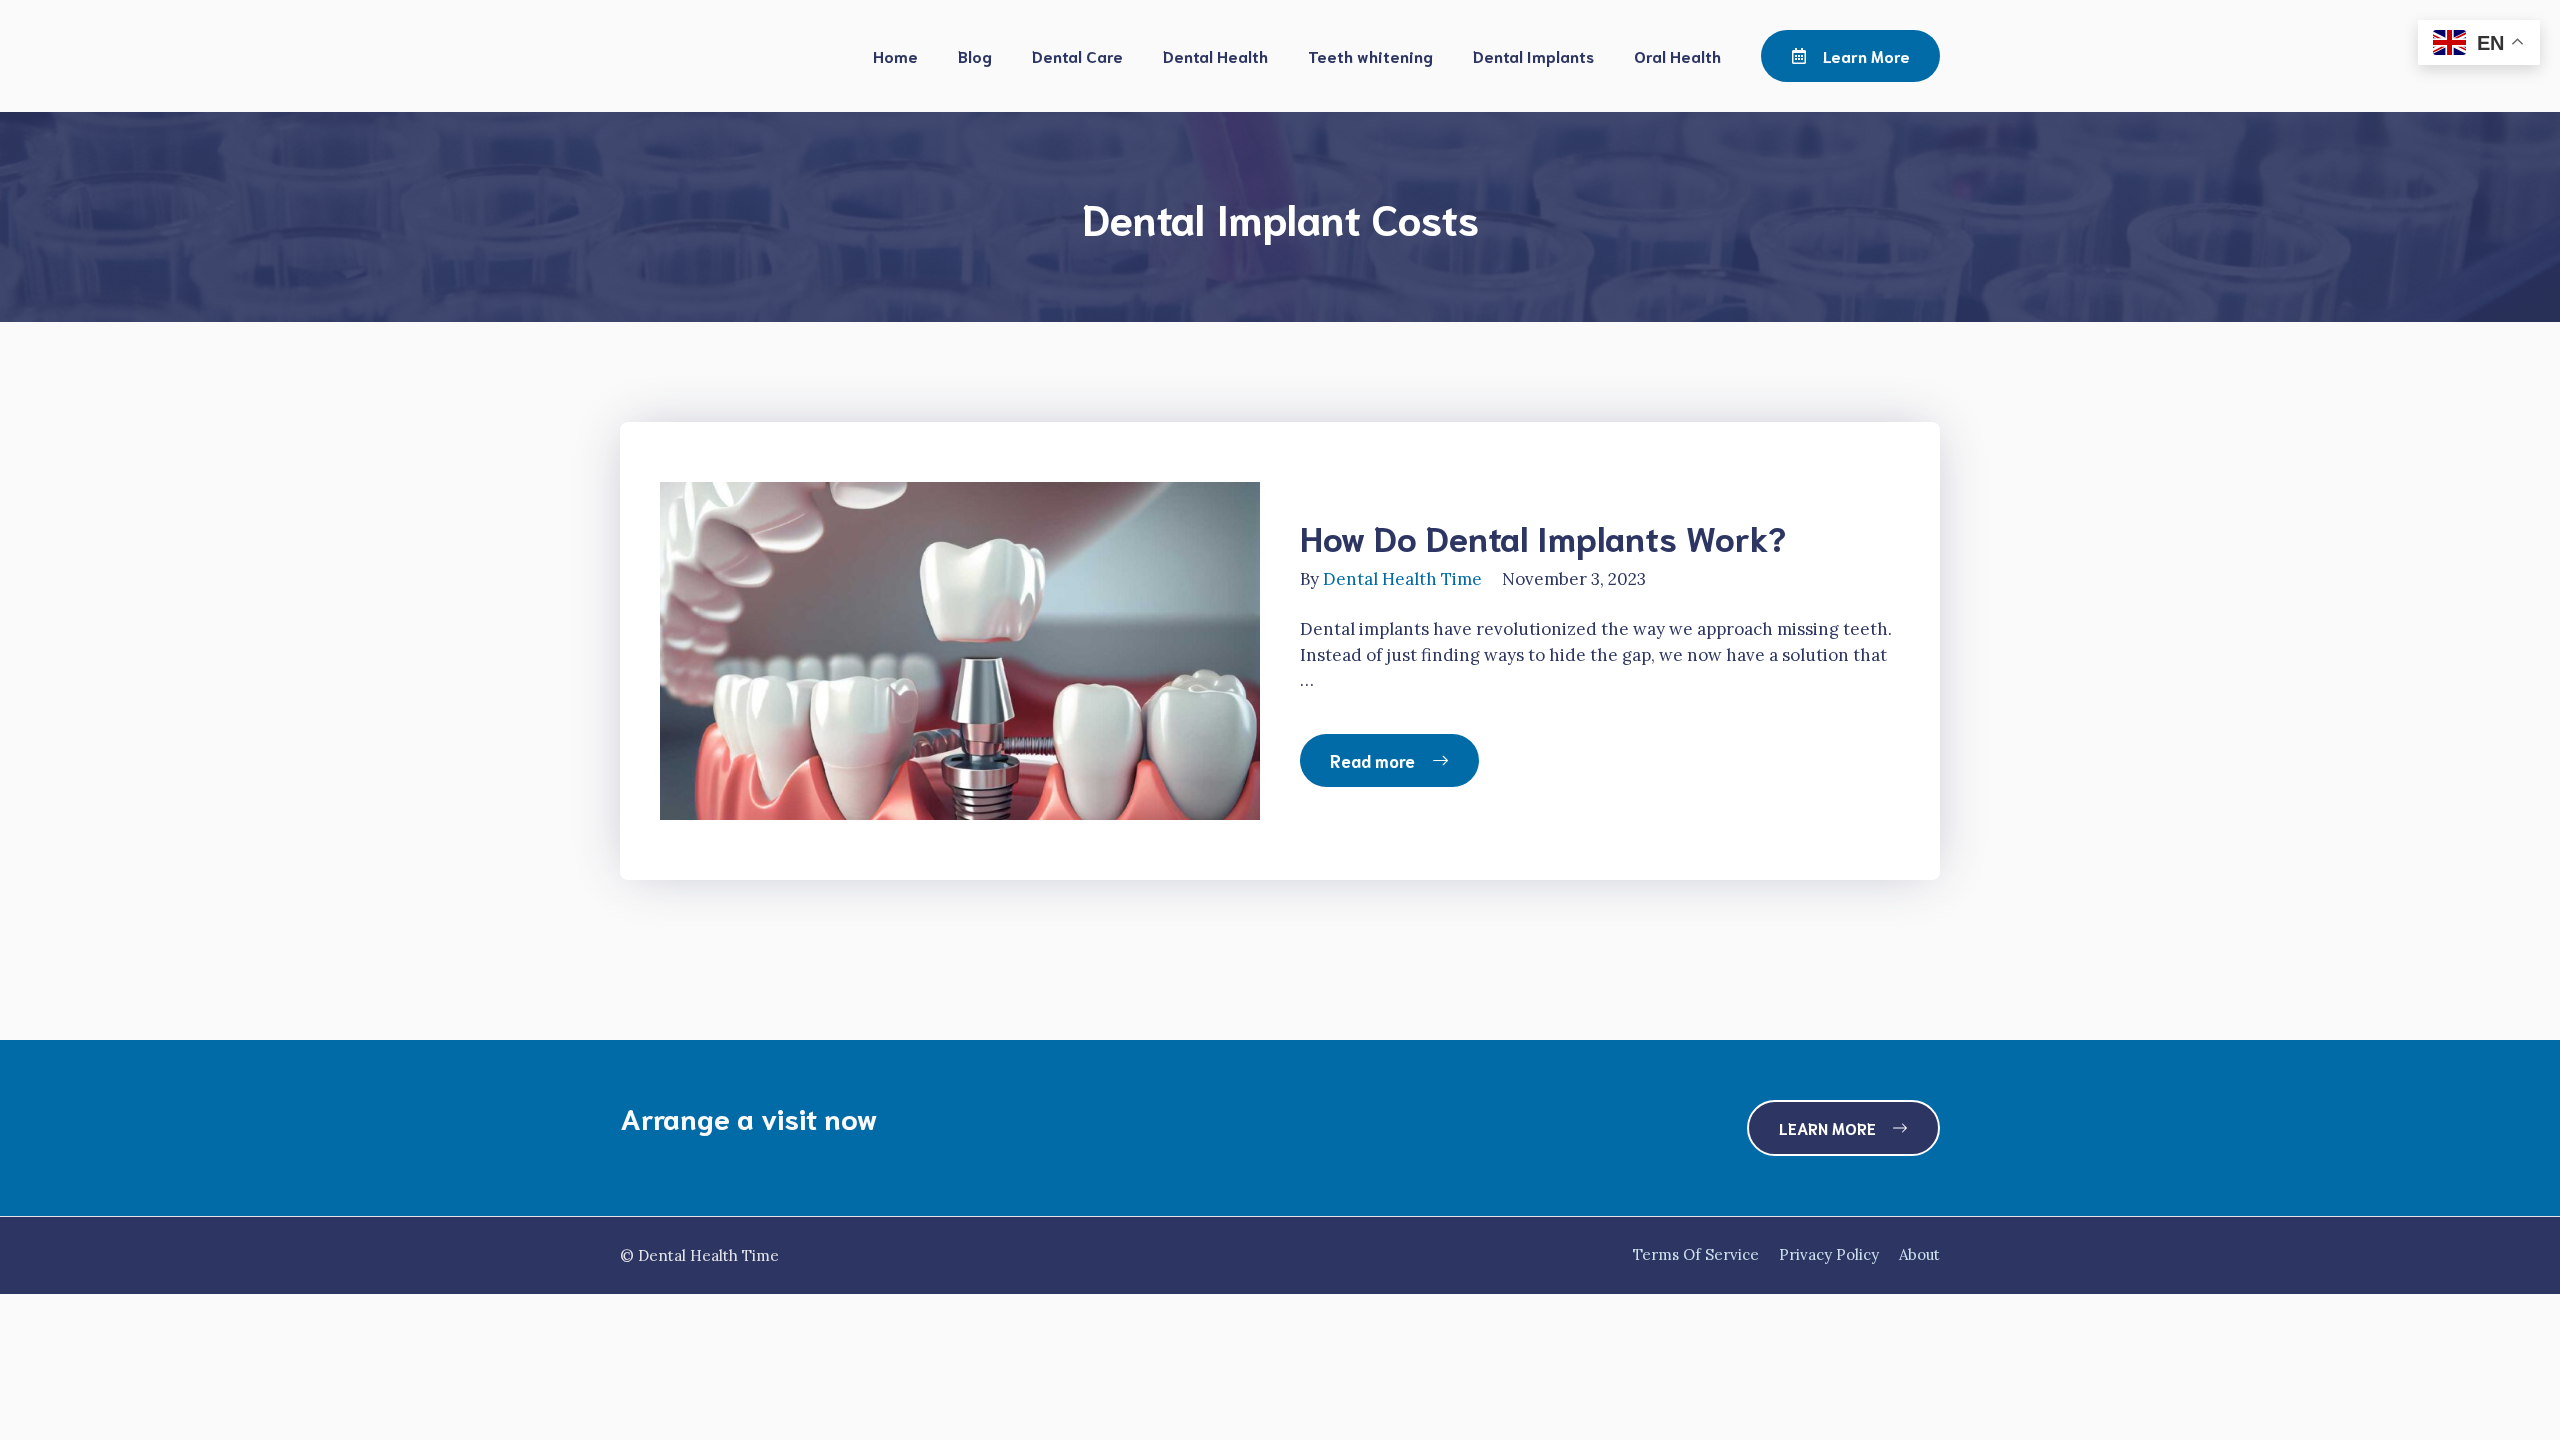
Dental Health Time (1402, 579)
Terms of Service (1696, 1254)
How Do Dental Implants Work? (1543, 536)
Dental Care (1077, 55)
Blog (975, 55)
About (1919, 1254)
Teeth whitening (1370, 55)
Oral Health (1677, 55)
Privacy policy (1829, 1254)
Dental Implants (1533, 55)
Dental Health (1215, 55)
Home (895, 55)
